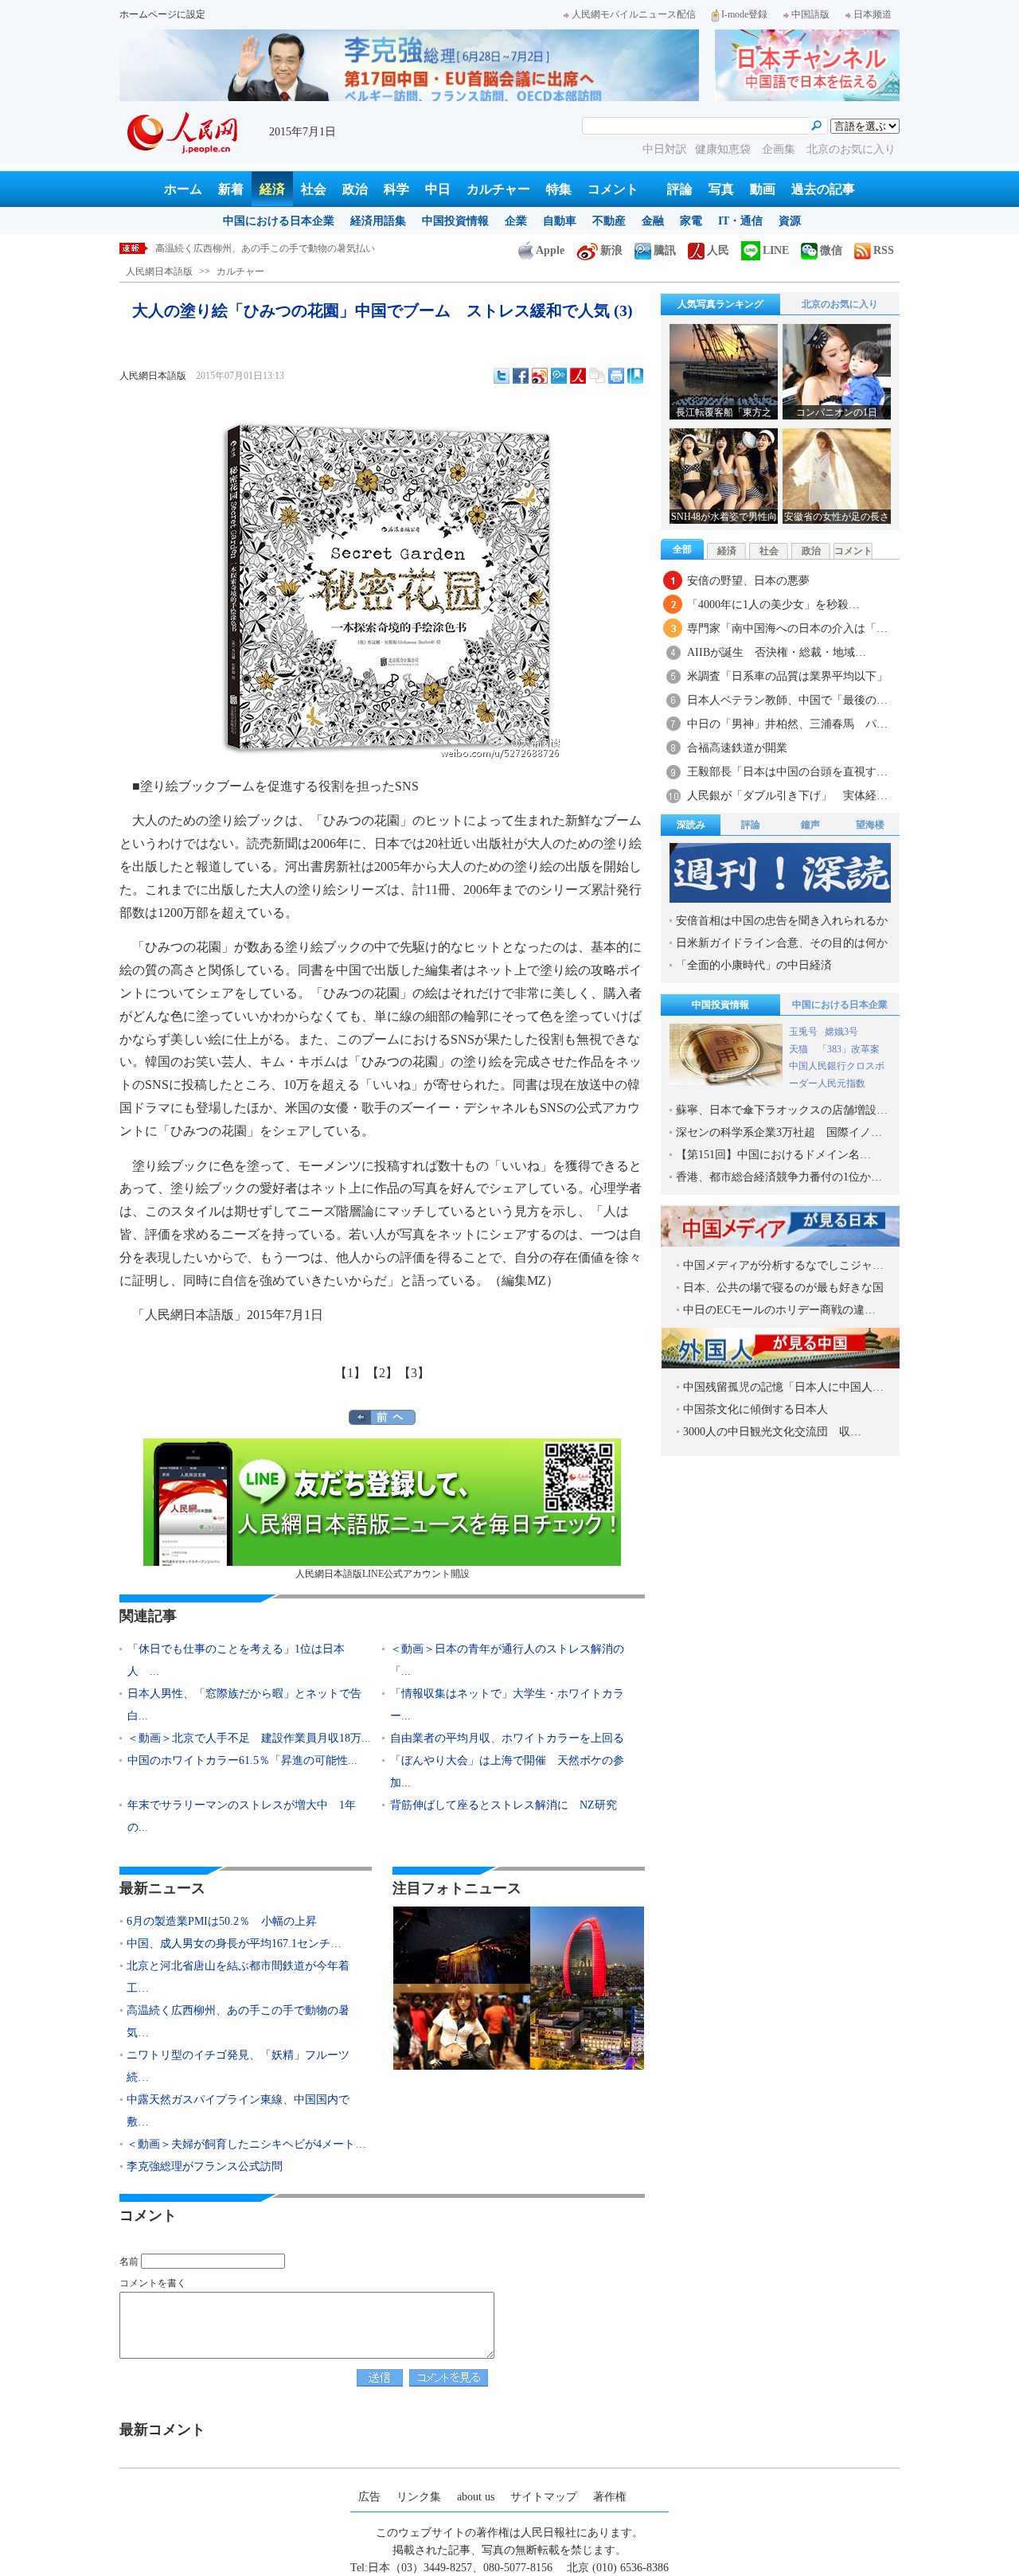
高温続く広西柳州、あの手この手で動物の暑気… (238, 2022)
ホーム (183, 189)
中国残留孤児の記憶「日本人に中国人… (783, 1387)
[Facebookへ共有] (521, 376)
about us (476, 2497)
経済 (272, 189)
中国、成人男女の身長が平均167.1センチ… (234, 1944)
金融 (653, 221)
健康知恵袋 (724, 149)
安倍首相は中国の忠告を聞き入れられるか (782, 921)
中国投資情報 (455, 221)
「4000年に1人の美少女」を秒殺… (773, 605)
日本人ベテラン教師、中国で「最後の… (787, 700)
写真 (721, 189)
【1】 (350, 1373)
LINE (776, 250)
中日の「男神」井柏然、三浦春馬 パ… (787, 724)
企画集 (780, 149)
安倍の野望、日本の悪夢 (748, 581)
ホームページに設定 (162, 14)
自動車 (560, 221)
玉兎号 (803, 1032)
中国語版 (810, 14)
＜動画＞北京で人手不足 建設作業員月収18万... (249, 1738)
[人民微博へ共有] (578, 376)
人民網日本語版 (159, 271)
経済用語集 (378, 221)
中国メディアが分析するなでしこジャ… (783, 1265)
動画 (763, 189)
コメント (613, 189)
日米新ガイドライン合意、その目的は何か (782, 943)
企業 (516, 221)
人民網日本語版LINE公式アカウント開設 (383, 1574)
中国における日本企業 (279, 221)
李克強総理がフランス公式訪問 (205, 2166)
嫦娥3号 (841, 1032)
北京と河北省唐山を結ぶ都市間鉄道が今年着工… (238, 1977)
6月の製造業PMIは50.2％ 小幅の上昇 (222, 1921)
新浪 (611, 250)
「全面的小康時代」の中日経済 (754, 965)
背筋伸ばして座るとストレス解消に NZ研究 (504, 1805)
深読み (691, 825)
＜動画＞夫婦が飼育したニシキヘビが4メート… (246, 2144)
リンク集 (419, 2497)
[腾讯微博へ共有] (559, 376)
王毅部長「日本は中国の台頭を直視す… (787, 772)
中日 (438, 189)
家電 (691, 221)
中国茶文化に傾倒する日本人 (755, 1409)
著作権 (610, 2497)
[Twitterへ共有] (502, 376)
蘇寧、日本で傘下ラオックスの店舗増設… (782, 1110)
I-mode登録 (744, 14)
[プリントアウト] (616, 376)
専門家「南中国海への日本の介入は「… (787, 628)
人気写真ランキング (720, 304)
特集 (559, 189)
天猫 (800, 1049)
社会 (314, 189)
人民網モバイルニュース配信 (634, 14)
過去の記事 (823, 189)
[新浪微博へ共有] (540, 376)
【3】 (414, 1373)
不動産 (609, 221)
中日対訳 (665, 149)
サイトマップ (544, 2497)
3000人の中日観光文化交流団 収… (772, 1432)
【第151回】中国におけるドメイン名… (773, 1155)
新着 (231, 189)
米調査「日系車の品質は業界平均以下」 (787, 676)
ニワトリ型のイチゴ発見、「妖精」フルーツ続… (238, 2066)
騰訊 (665, 250)
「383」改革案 (849, 1049)
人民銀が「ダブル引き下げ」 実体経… (787, 796)
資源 (790, 221)
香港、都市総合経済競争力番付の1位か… (779, 1177)
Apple (550, 250)
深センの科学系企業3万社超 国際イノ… (779, 1132)
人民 (718, 250)
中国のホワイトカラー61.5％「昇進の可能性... (242, 1760)
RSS (884, 250)
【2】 (382, 1373)
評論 (680, 189)
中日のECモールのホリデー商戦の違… (779, 1310)
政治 (355, 189)
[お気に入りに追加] (635, 376)
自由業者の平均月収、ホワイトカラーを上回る (507, 1738)
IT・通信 (740, 221)
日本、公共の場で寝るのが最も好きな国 (783, 1288)
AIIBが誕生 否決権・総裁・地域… (777, 652)
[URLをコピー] (597, 376)
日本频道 (873, 14)
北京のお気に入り (851, 149)
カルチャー (498, 189)
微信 (831, 250)
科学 (396, 189)
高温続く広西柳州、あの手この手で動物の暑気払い (265, 248)
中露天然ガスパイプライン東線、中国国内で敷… (238, 2111)
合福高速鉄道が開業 (737, 748)
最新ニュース (162, 1888)
